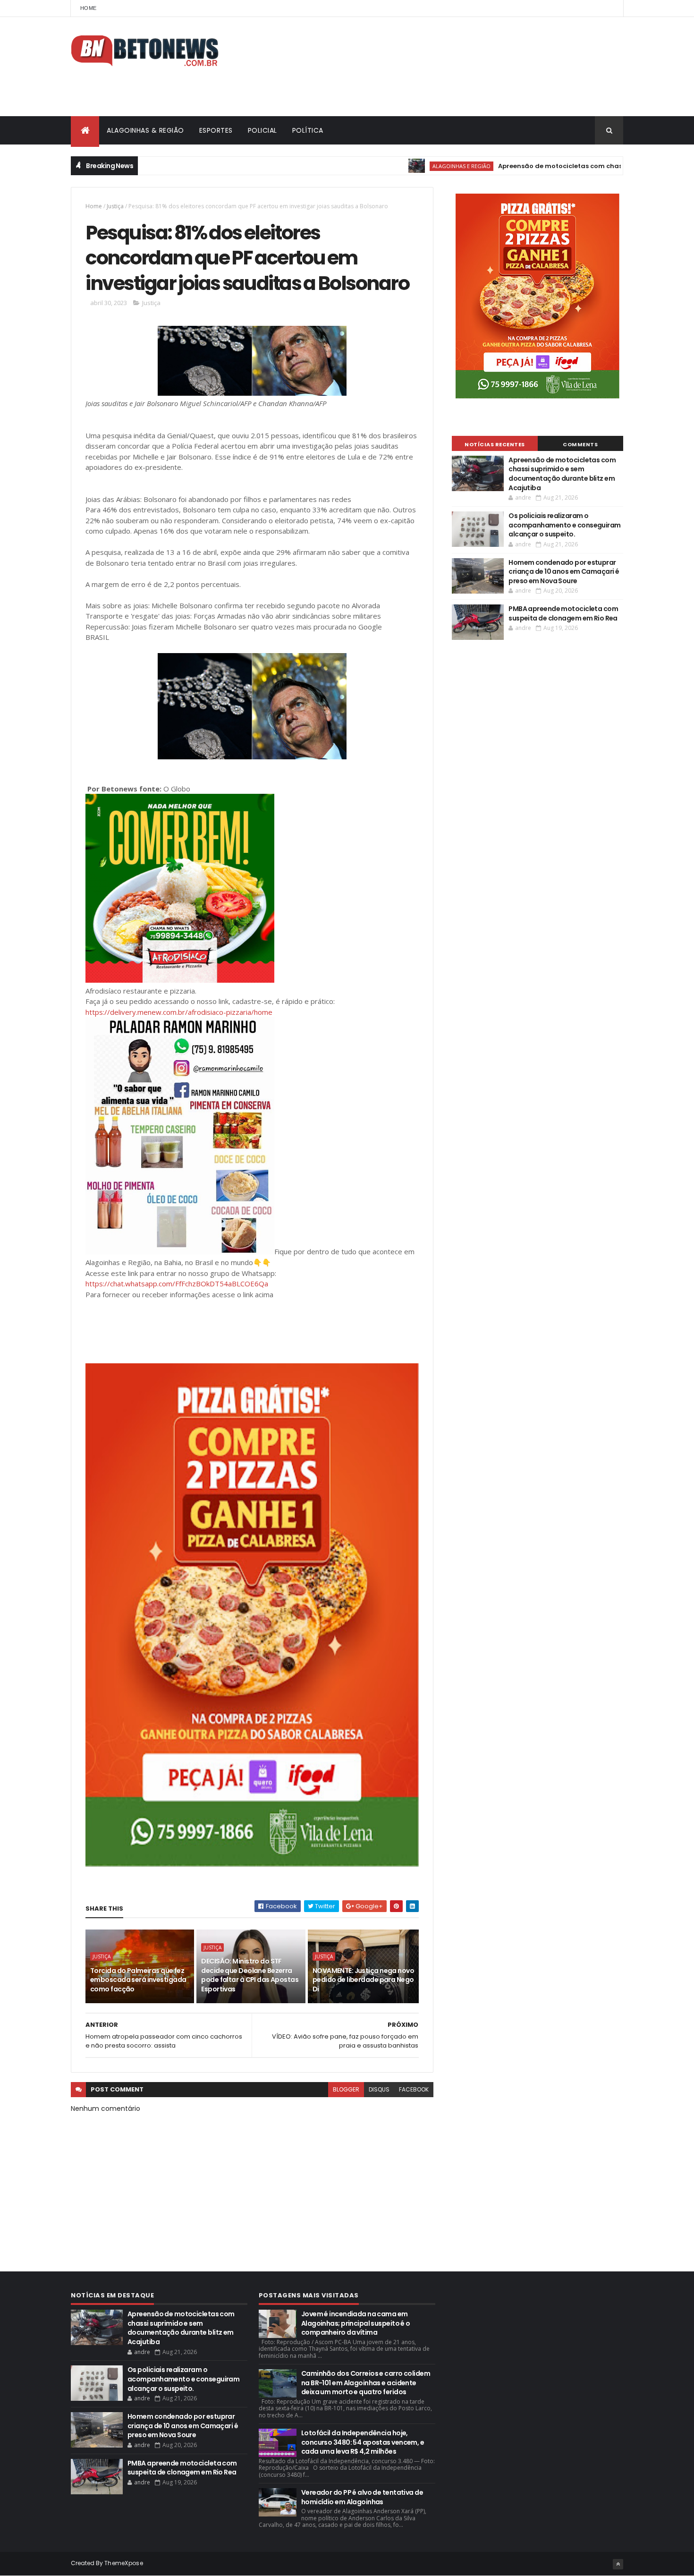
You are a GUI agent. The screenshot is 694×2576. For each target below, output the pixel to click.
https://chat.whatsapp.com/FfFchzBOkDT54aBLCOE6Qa (177, 1284)
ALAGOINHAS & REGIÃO (145, 130)
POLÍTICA (308, 130)
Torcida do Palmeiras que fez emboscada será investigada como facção (138, 1980)
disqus (379, 2089)
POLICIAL (262, 130)
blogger (346, 2089)
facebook (414, 2089)
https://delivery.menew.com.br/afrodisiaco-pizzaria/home (179, 1012)
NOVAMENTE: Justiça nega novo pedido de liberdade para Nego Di (363, 1980)
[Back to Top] (618, 2564)
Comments (580, 444)
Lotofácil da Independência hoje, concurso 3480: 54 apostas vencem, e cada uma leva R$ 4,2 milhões (363, 2442)
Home (88, 8)
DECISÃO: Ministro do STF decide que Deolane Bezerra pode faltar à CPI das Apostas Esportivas (250, 1975)
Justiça (115, 206)
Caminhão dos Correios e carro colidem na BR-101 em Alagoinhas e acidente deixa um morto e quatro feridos (366, 2383)
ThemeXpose (124, 2563)
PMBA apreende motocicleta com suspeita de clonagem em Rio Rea (563, 613)
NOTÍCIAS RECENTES (495, 444)
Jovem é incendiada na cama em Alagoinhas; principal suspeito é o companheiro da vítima (356, 2323)
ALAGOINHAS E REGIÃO (407, 166)
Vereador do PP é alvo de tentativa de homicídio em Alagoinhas (362, 2497)
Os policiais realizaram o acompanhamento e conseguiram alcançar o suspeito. (564, 525)
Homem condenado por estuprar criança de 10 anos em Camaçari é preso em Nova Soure (564, 572)
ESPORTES (216, 130)
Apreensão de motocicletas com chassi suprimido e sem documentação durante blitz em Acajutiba (562, 474)
